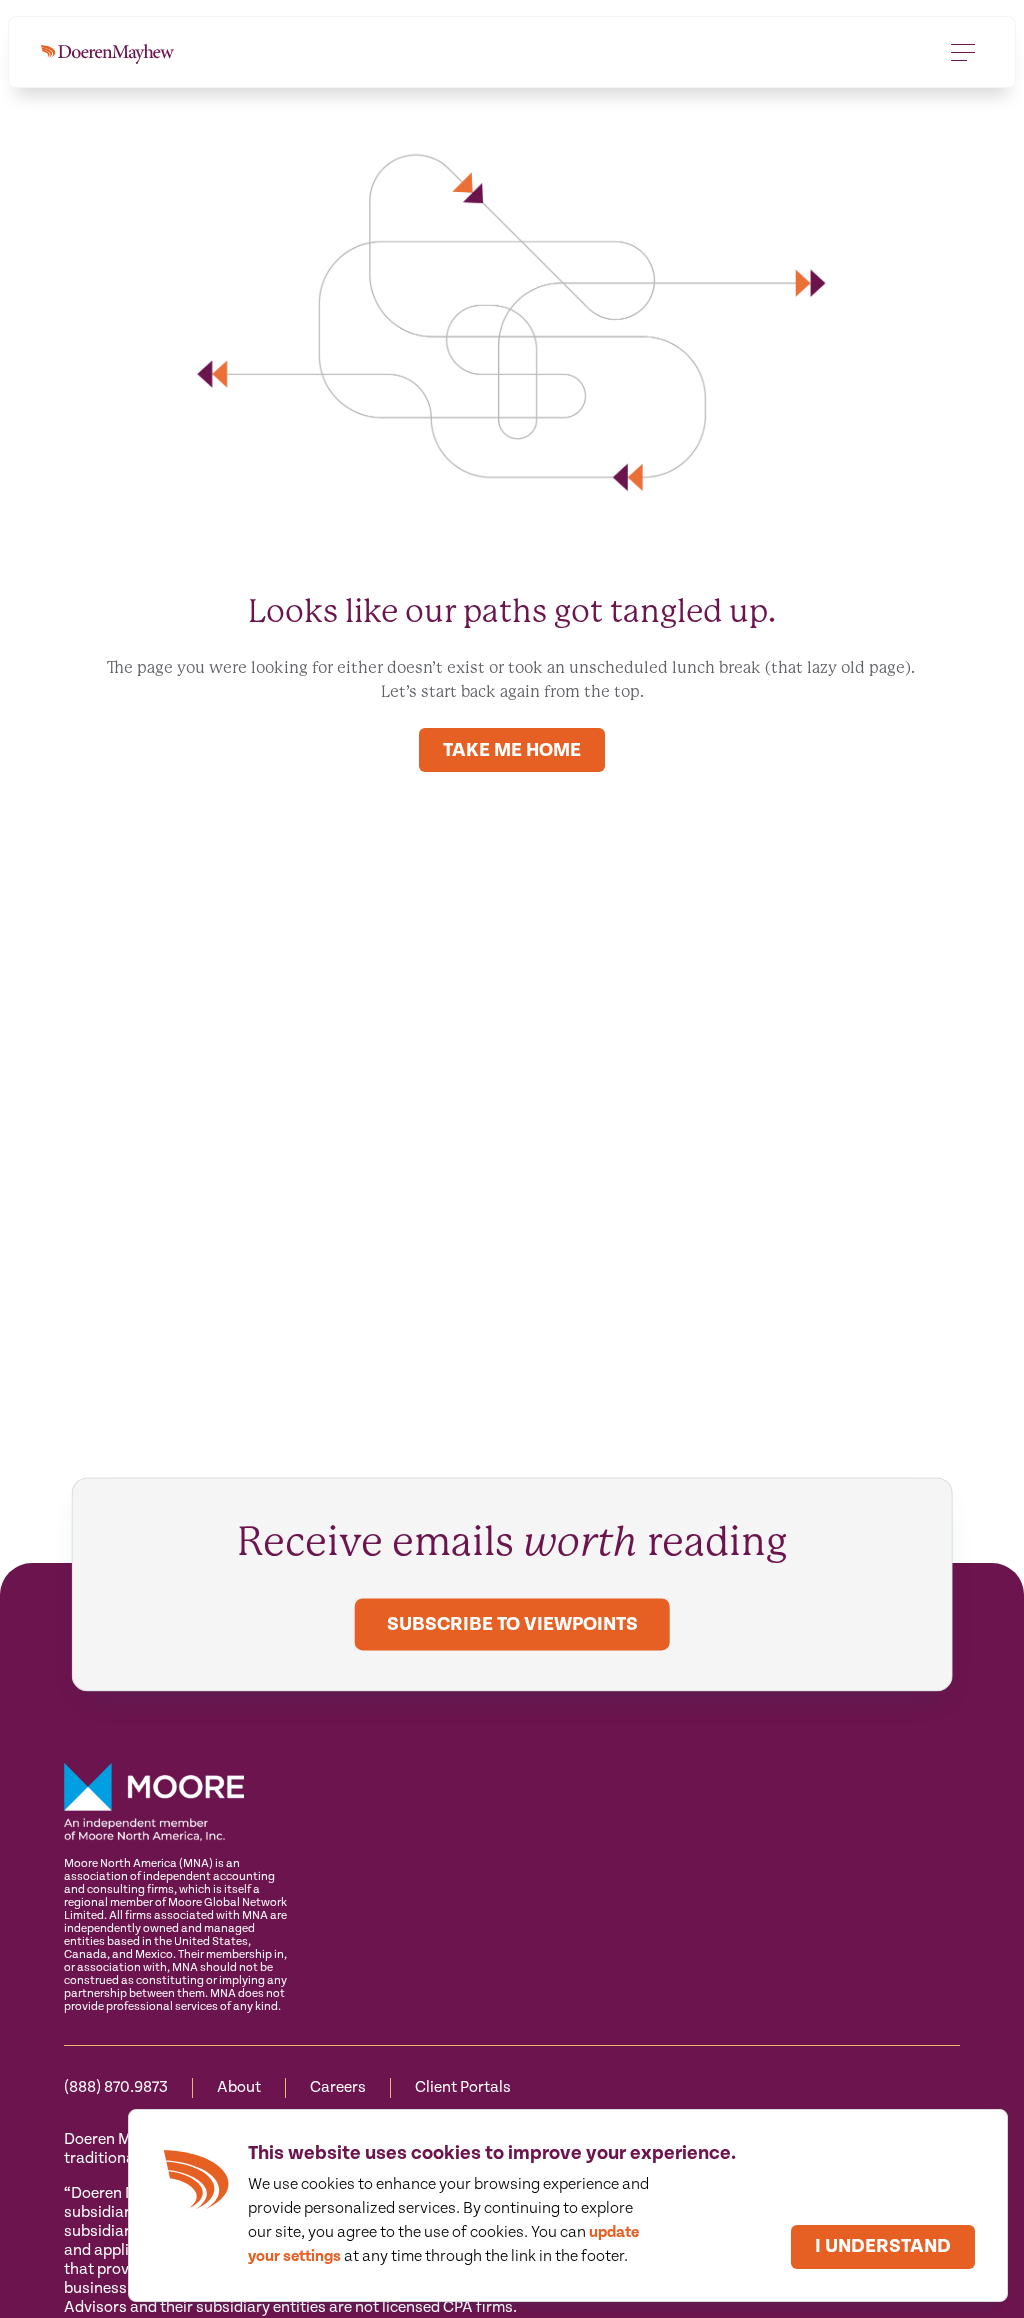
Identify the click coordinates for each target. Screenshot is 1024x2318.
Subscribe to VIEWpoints (512, 1624)
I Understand (883, 2246)
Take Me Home (512, 750)
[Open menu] (963, 52)
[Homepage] (107, 52)
